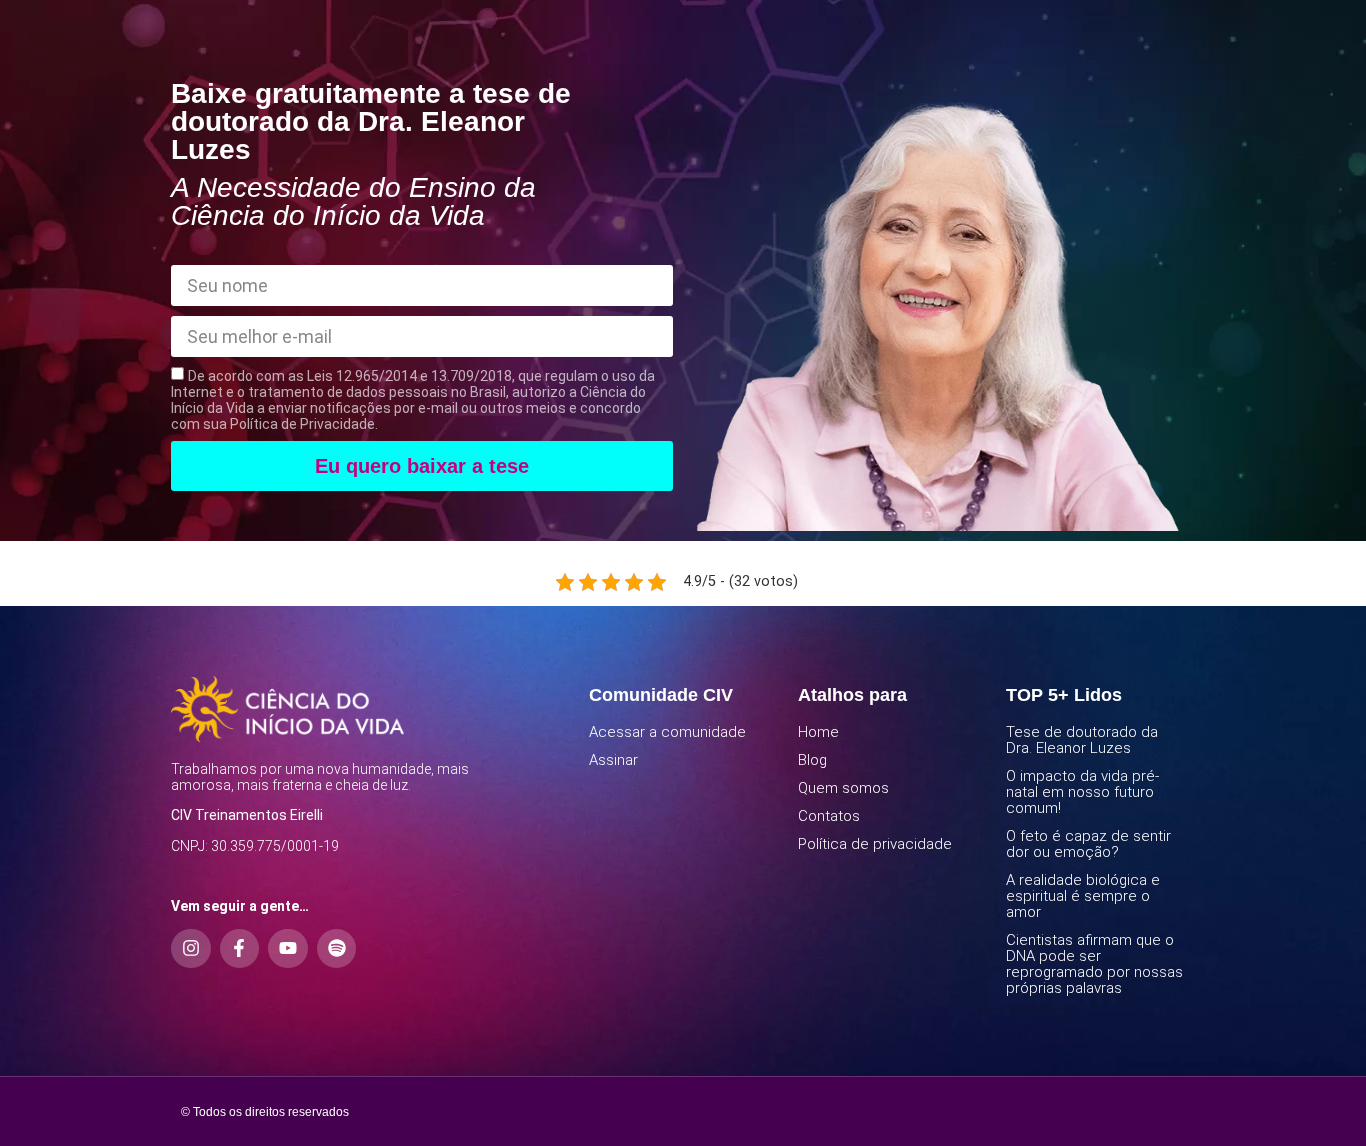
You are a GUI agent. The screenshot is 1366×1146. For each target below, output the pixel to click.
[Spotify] (337, 949)
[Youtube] (288, 949)
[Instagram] (191, 949)
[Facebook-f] (240, 949)
